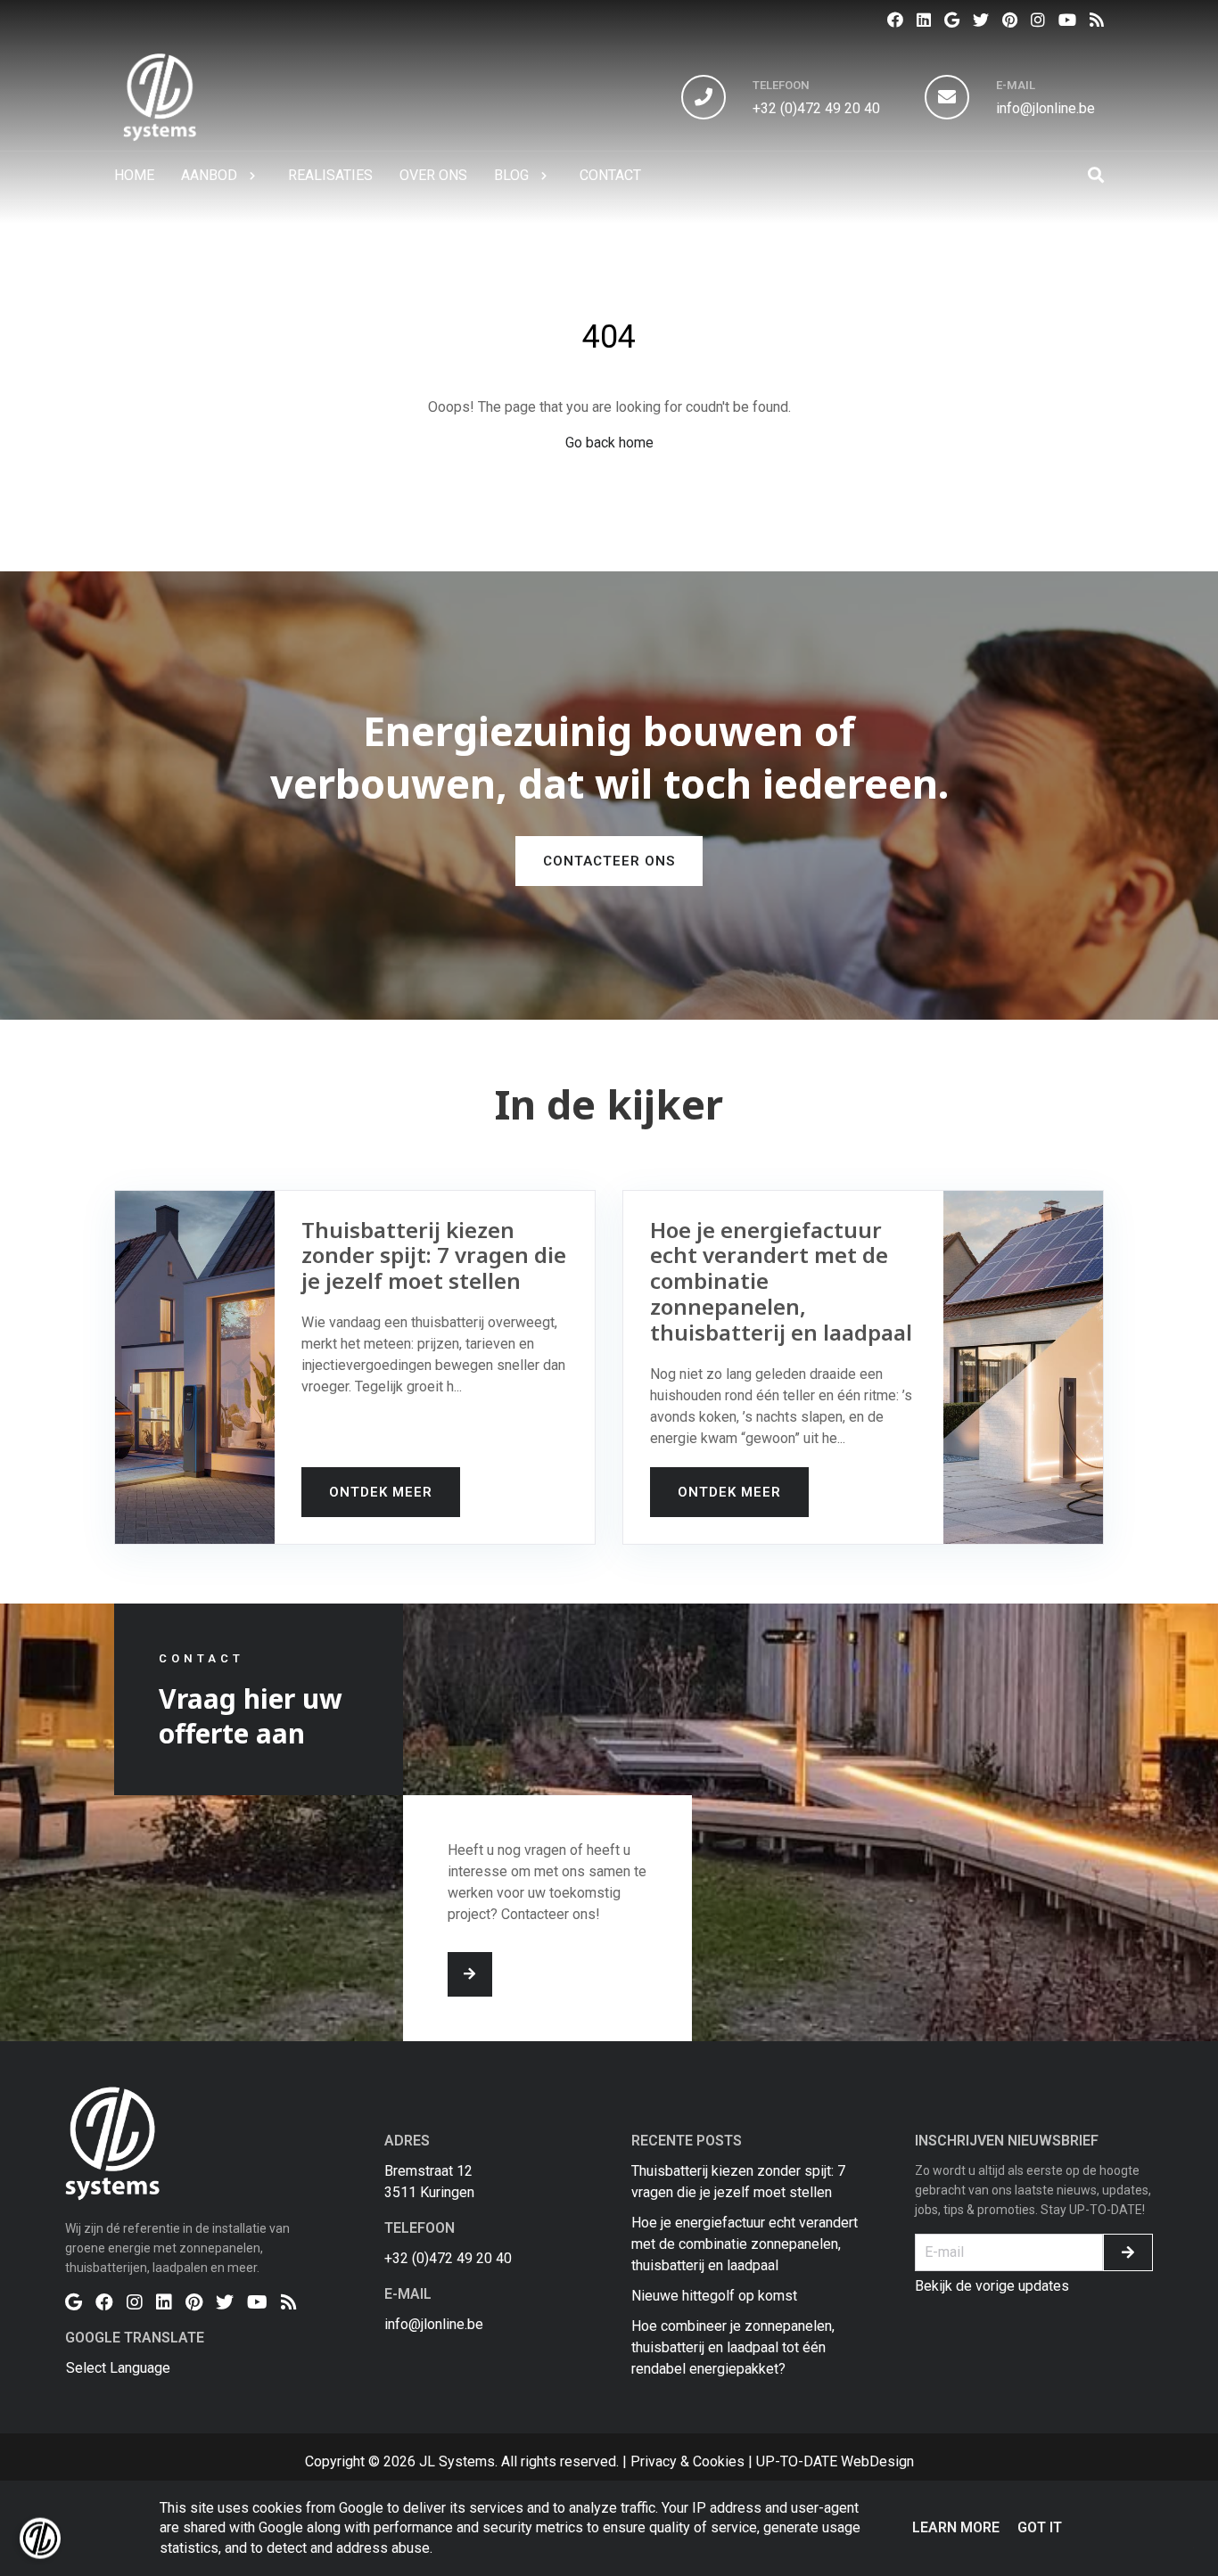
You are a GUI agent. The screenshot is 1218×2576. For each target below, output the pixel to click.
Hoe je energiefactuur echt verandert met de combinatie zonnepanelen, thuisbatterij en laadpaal (745, 2244)
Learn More (956, 2527)
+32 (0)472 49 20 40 (816, 108)
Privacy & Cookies (687, 2461)
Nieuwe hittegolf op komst (714, 2296)
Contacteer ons (609, 861)
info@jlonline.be (1045, 108)
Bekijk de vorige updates (992, 2286)
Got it (1040, 2527)
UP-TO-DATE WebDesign (835, 2461)
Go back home (609, 443)
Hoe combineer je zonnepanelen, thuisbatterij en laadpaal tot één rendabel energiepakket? (733, 2347)
